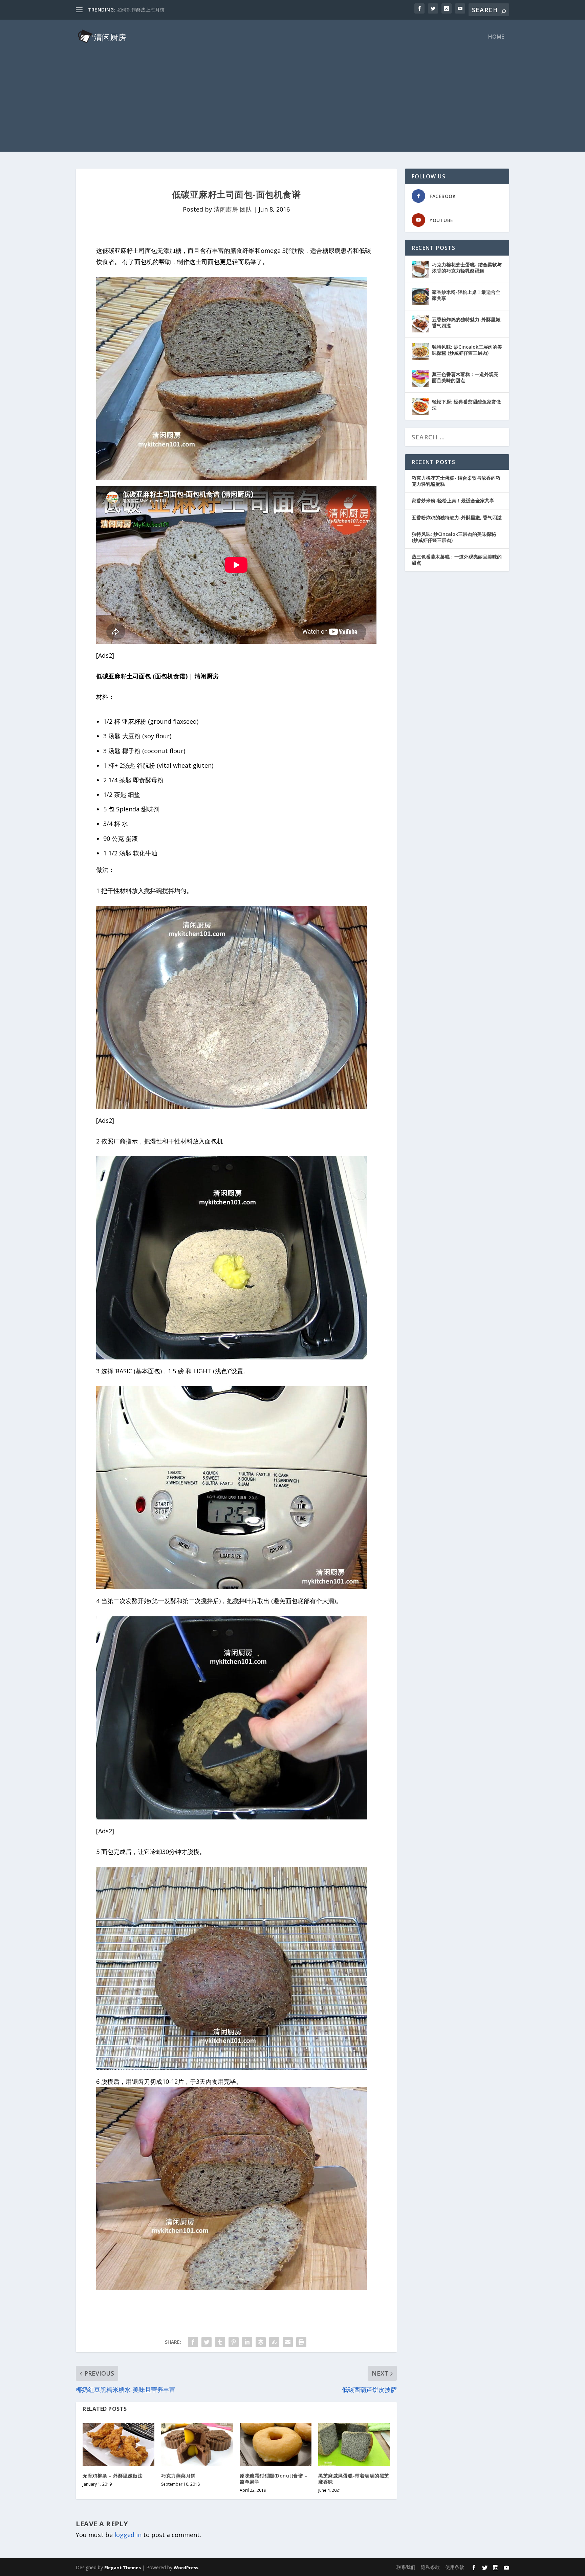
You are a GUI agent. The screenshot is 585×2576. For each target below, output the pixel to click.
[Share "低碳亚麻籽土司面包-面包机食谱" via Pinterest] (234, 2342)
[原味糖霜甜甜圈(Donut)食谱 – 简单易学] (276, 2444)
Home (496, 37)
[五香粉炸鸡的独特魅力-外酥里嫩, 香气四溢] (420, 324)
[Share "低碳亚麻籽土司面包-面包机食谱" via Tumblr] (220, 2342)
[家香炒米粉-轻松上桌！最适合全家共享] (420, 297)
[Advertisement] (292, 104)
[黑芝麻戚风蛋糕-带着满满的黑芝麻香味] (354, 2444)
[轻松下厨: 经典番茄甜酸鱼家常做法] (420, 406)
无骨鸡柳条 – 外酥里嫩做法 (113, 2476)
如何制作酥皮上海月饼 (141, 10)
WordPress (186, 2568)
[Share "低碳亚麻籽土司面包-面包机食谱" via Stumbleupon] (274, 2342)
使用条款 (455, 2567)
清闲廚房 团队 (233, 209)
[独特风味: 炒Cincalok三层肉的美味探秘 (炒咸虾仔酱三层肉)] (420, 351)
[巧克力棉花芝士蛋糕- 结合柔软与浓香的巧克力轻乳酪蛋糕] (420, 269)
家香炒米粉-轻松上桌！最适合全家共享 (466, 295)
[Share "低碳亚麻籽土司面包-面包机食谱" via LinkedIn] (247, 2342)
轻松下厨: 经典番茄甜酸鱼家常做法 (467, 405)
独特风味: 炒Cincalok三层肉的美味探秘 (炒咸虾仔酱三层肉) (467, 350)
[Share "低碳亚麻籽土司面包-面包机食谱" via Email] (288, 2342)
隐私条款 (430, 2567)
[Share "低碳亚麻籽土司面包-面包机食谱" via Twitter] (207, 2342)
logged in (128, 2535)
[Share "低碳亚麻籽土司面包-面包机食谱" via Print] (301, 2342)
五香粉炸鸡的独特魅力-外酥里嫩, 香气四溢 (467, 322)
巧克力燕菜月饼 (178, 2476)
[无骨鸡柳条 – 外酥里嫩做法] (118, 2444)
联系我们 (406, 2567)
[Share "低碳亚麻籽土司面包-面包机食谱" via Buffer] (261, 2342)
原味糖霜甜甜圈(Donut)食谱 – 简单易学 (274, 2479)
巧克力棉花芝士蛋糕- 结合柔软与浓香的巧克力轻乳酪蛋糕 (467, 268)
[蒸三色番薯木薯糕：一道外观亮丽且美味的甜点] (420, 379)
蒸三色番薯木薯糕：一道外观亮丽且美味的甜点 (465, 377)
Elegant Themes (123, 2568)
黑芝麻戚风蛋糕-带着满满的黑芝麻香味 (354, 2479)
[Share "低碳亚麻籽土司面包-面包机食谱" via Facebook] (193, 2342)
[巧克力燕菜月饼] (197, 2444)
